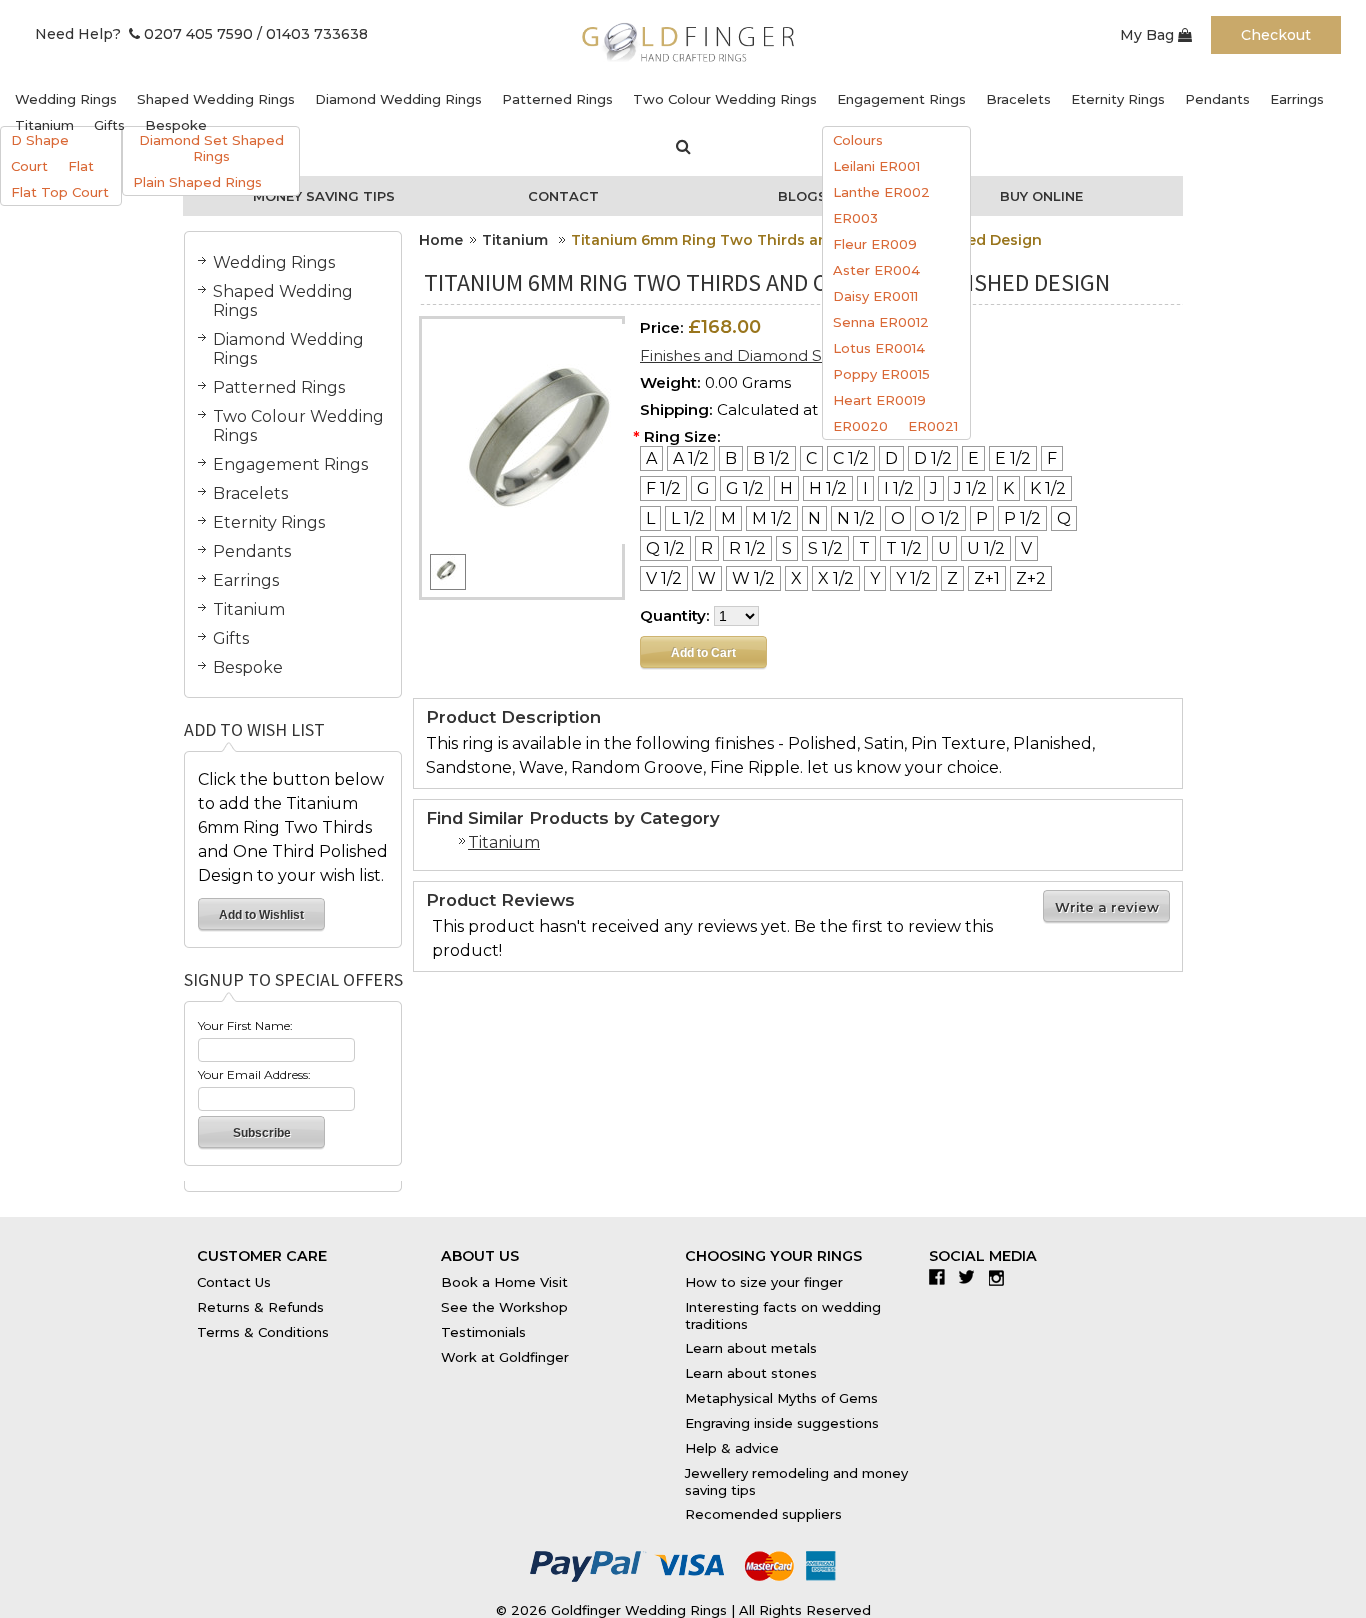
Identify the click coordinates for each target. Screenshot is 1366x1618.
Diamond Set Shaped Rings (211, 148)
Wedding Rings (66, 99)
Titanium (44, 125)
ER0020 (860, 426)
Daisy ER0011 (875, 296)
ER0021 (933, 426)
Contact (563, 196)
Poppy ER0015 (881, 374)
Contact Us (234, 1282)
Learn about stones (751, 1373)
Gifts (109, 125)
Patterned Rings (557, 99)
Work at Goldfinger (505, 1357)
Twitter (971, 1277)
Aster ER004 (876, 270)
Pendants (1217, 99)
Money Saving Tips (324, 196)
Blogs (802, 196)
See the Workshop (504, 1307)
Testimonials (483, 1332)
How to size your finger (764, 1282)
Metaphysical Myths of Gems (781, 1398)
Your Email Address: (254, 1074)
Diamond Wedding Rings (398, 99)
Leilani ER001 (876, 166)
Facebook (941, 1277)
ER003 (855, 218)
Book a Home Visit (504, 1282)
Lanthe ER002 (881, 192)
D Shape (40, 140)
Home (441, 240)
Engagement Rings (901, 99)
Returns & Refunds (260, 1307)
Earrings (1297, 99)
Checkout (1276, 35)
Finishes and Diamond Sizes (745, 355)
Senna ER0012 (881, 322)
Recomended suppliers (763, 1514)
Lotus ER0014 (879, 348)
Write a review (1107, 907)
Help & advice (732, 1448)
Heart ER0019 (879, 400)
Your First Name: (245, 1025)
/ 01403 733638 (312, 34)
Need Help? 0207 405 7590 (144, 34)
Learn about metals (751, 1348)
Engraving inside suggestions (782, 1423)
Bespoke (176, 125)
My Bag (1149, 35)
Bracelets (1018, 99)
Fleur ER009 (875, 244)
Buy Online (1041, 196)
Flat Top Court (60, 192)
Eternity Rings (1118, 99)
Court (29, 166)
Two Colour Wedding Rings (725, 99)
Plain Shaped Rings (197, 182)
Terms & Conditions (263, 1332)
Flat (81, 166)
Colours (858, 140)
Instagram (1001, 1277)
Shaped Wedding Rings (216, 99)
